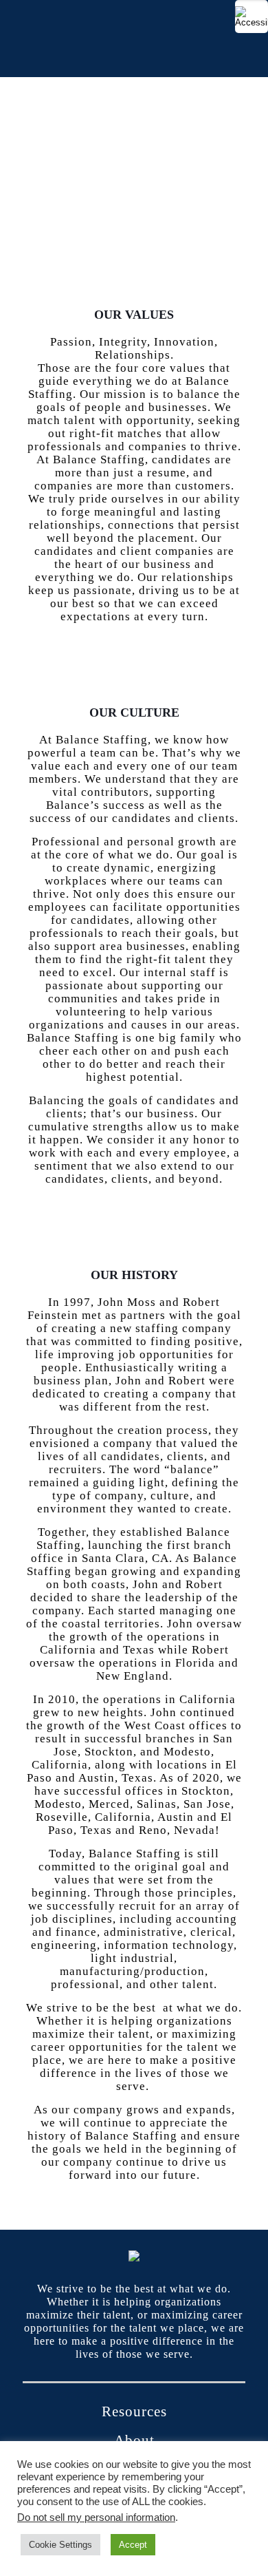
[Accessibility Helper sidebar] (252, 17)
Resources (134, 2411)
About (134, 2440)
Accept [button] (133, 2545)
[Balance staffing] (134, 39)
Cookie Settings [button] (60, 2545)
